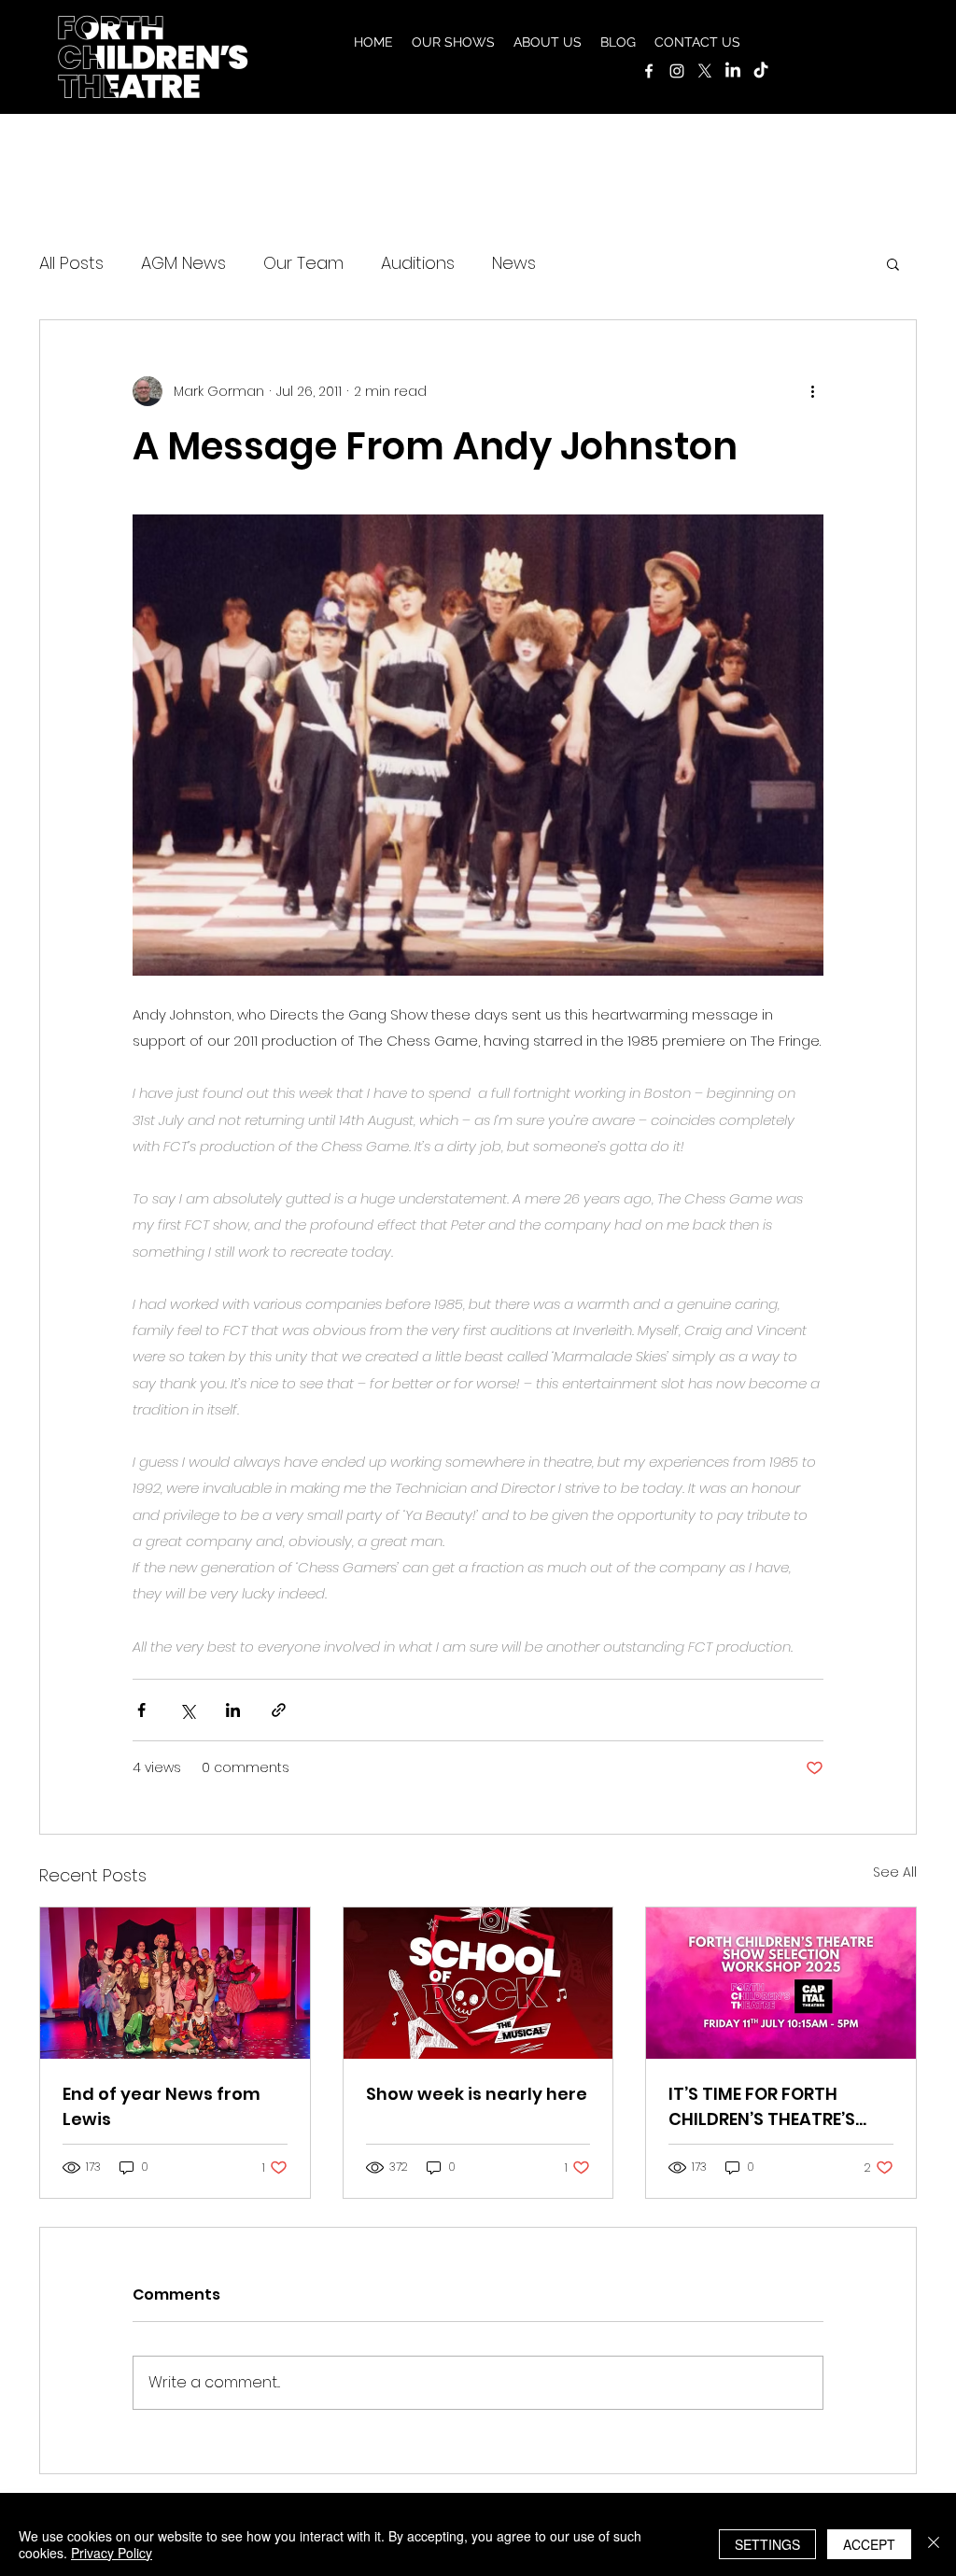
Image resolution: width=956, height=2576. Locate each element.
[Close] (934, 2544)
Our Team (303, 263)
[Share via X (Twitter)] (187, 1710)
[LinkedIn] (733, 71)
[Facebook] (649, 71)
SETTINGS (767, 2544)
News (514, 263)
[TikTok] (761, 71)
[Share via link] (279, 1710)
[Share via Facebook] (141, 1710)
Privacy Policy (112, 2553)
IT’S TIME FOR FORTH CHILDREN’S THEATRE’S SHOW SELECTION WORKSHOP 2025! (762, 2107)
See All (895, 1872)
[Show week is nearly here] (478, 1983)
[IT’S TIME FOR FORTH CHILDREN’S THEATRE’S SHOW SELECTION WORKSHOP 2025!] (781, 1983)
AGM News (183, 263)
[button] (453, 42)
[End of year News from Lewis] (175, 1983)
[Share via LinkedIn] (233, 1710)
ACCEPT (869, 2544)
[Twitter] (705, 71)
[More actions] (812, 391)
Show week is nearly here (477, 2094)
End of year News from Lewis (162, 2106)
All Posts (71, 263)
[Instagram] (677, 71)
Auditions (418, 263)
